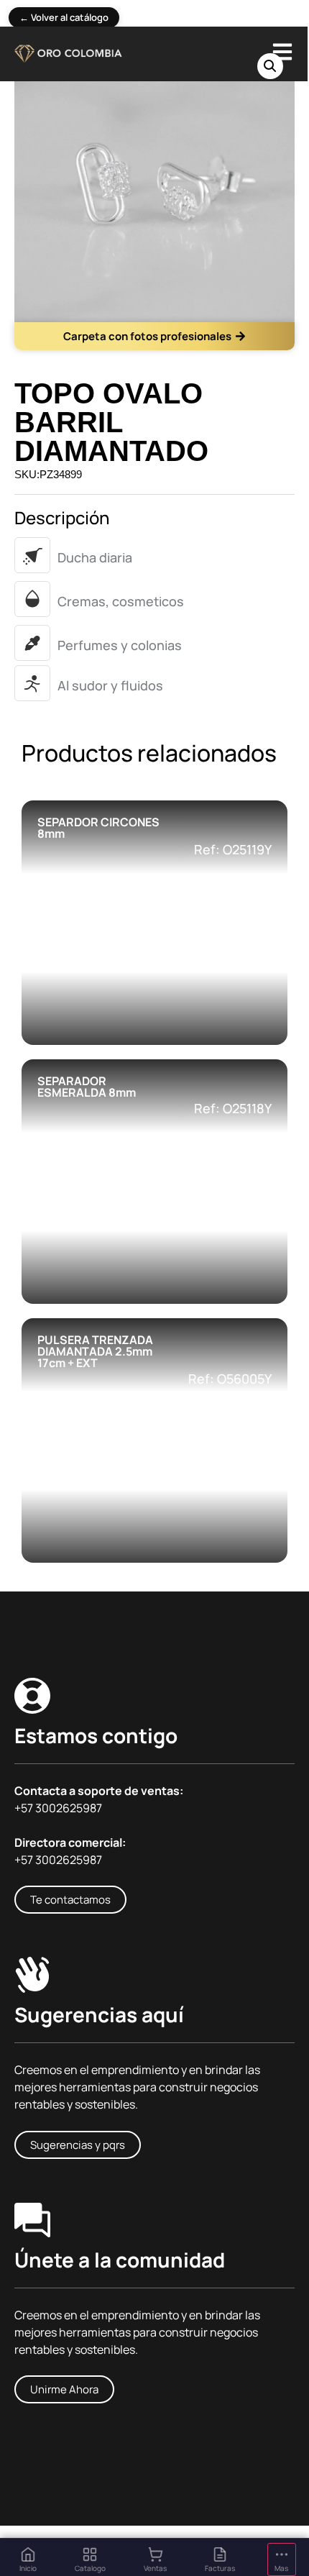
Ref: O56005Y (230, 1379)
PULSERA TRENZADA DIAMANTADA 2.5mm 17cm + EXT (95, 1351)
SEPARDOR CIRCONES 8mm (98, 828)
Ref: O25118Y (233, 1108)
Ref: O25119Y (233, 849)
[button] (270, 66)
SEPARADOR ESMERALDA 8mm (87, 1087)
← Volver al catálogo (64, 17)
